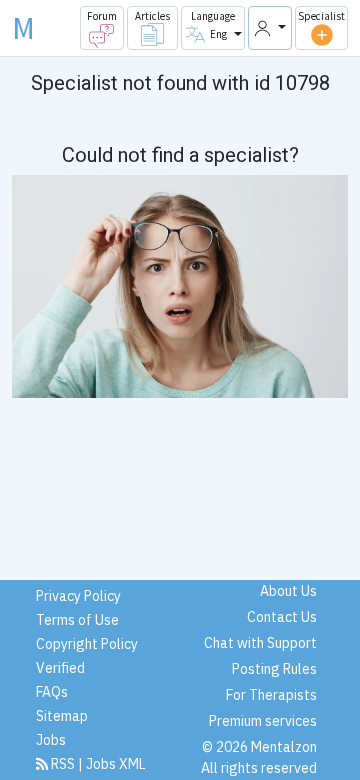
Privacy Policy (78, 596)
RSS (63, 764)
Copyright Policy (87, 644)
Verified (60, 668)
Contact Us (282, 617)
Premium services (263, 721)
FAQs (52, 692)
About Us (288, 591)
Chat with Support (260, 643)
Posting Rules (274, 669)
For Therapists (271, 695)
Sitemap (62, 716)
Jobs (51, 740)
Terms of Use (77, 620)
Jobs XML (116, 764)
